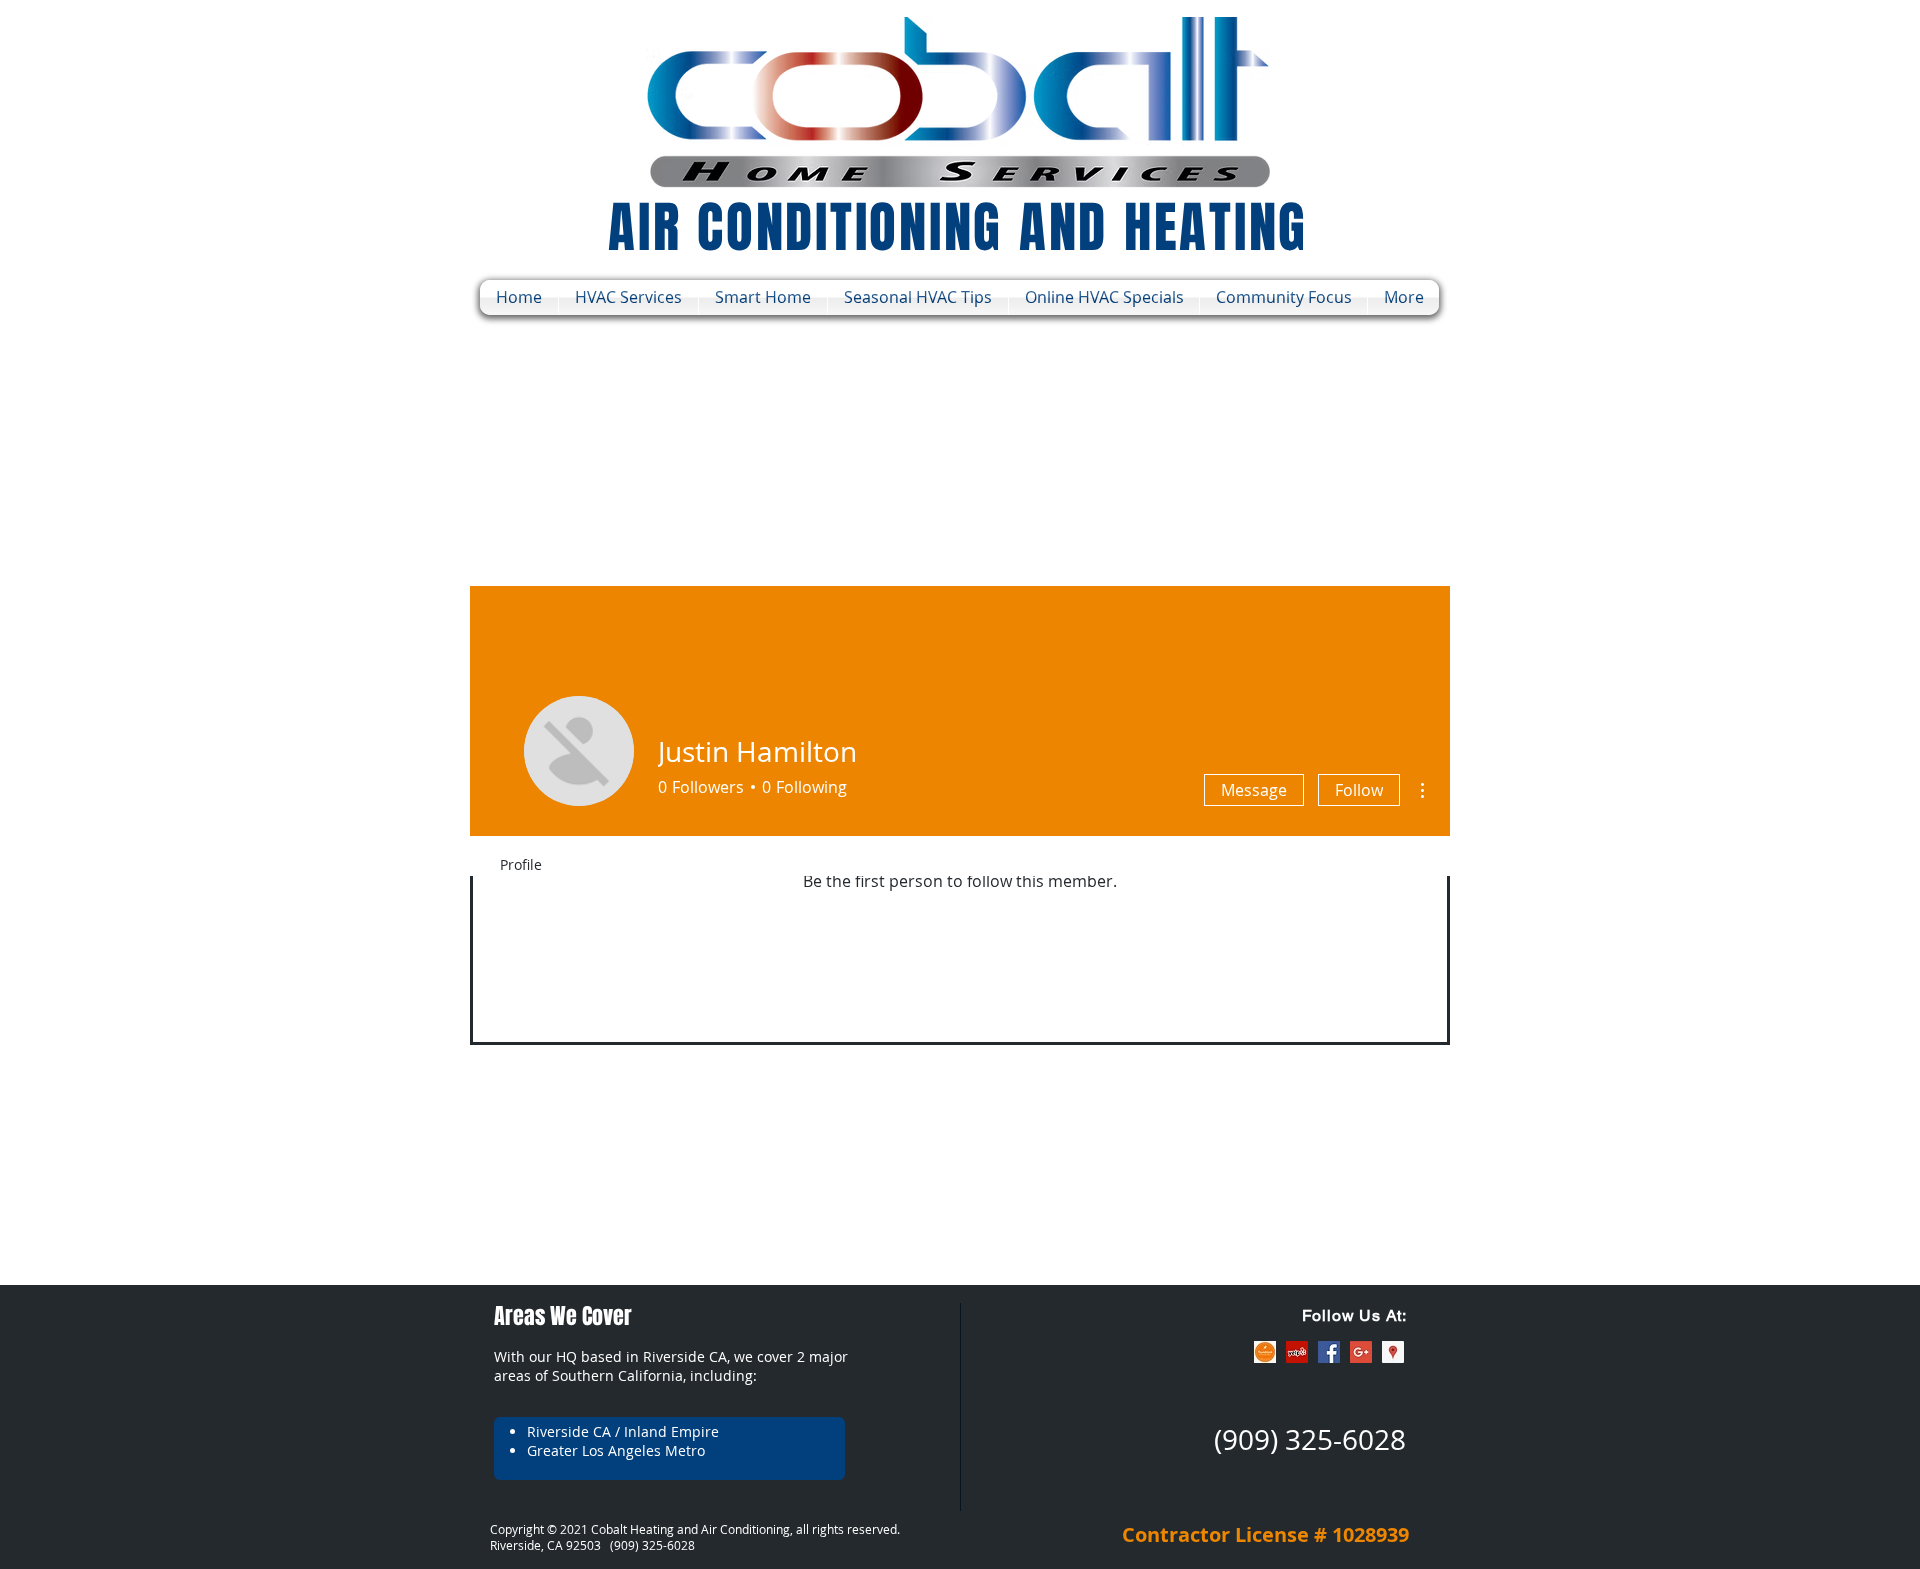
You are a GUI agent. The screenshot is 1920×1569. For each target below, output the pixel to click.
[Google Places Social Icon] (1393, 1352)
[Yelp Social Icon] (1297, 1352)
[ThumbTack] (1265, 1352)
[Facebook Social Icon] (1329, 1352)
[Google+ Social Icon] (1361, 1352)
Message (1254, 790)
